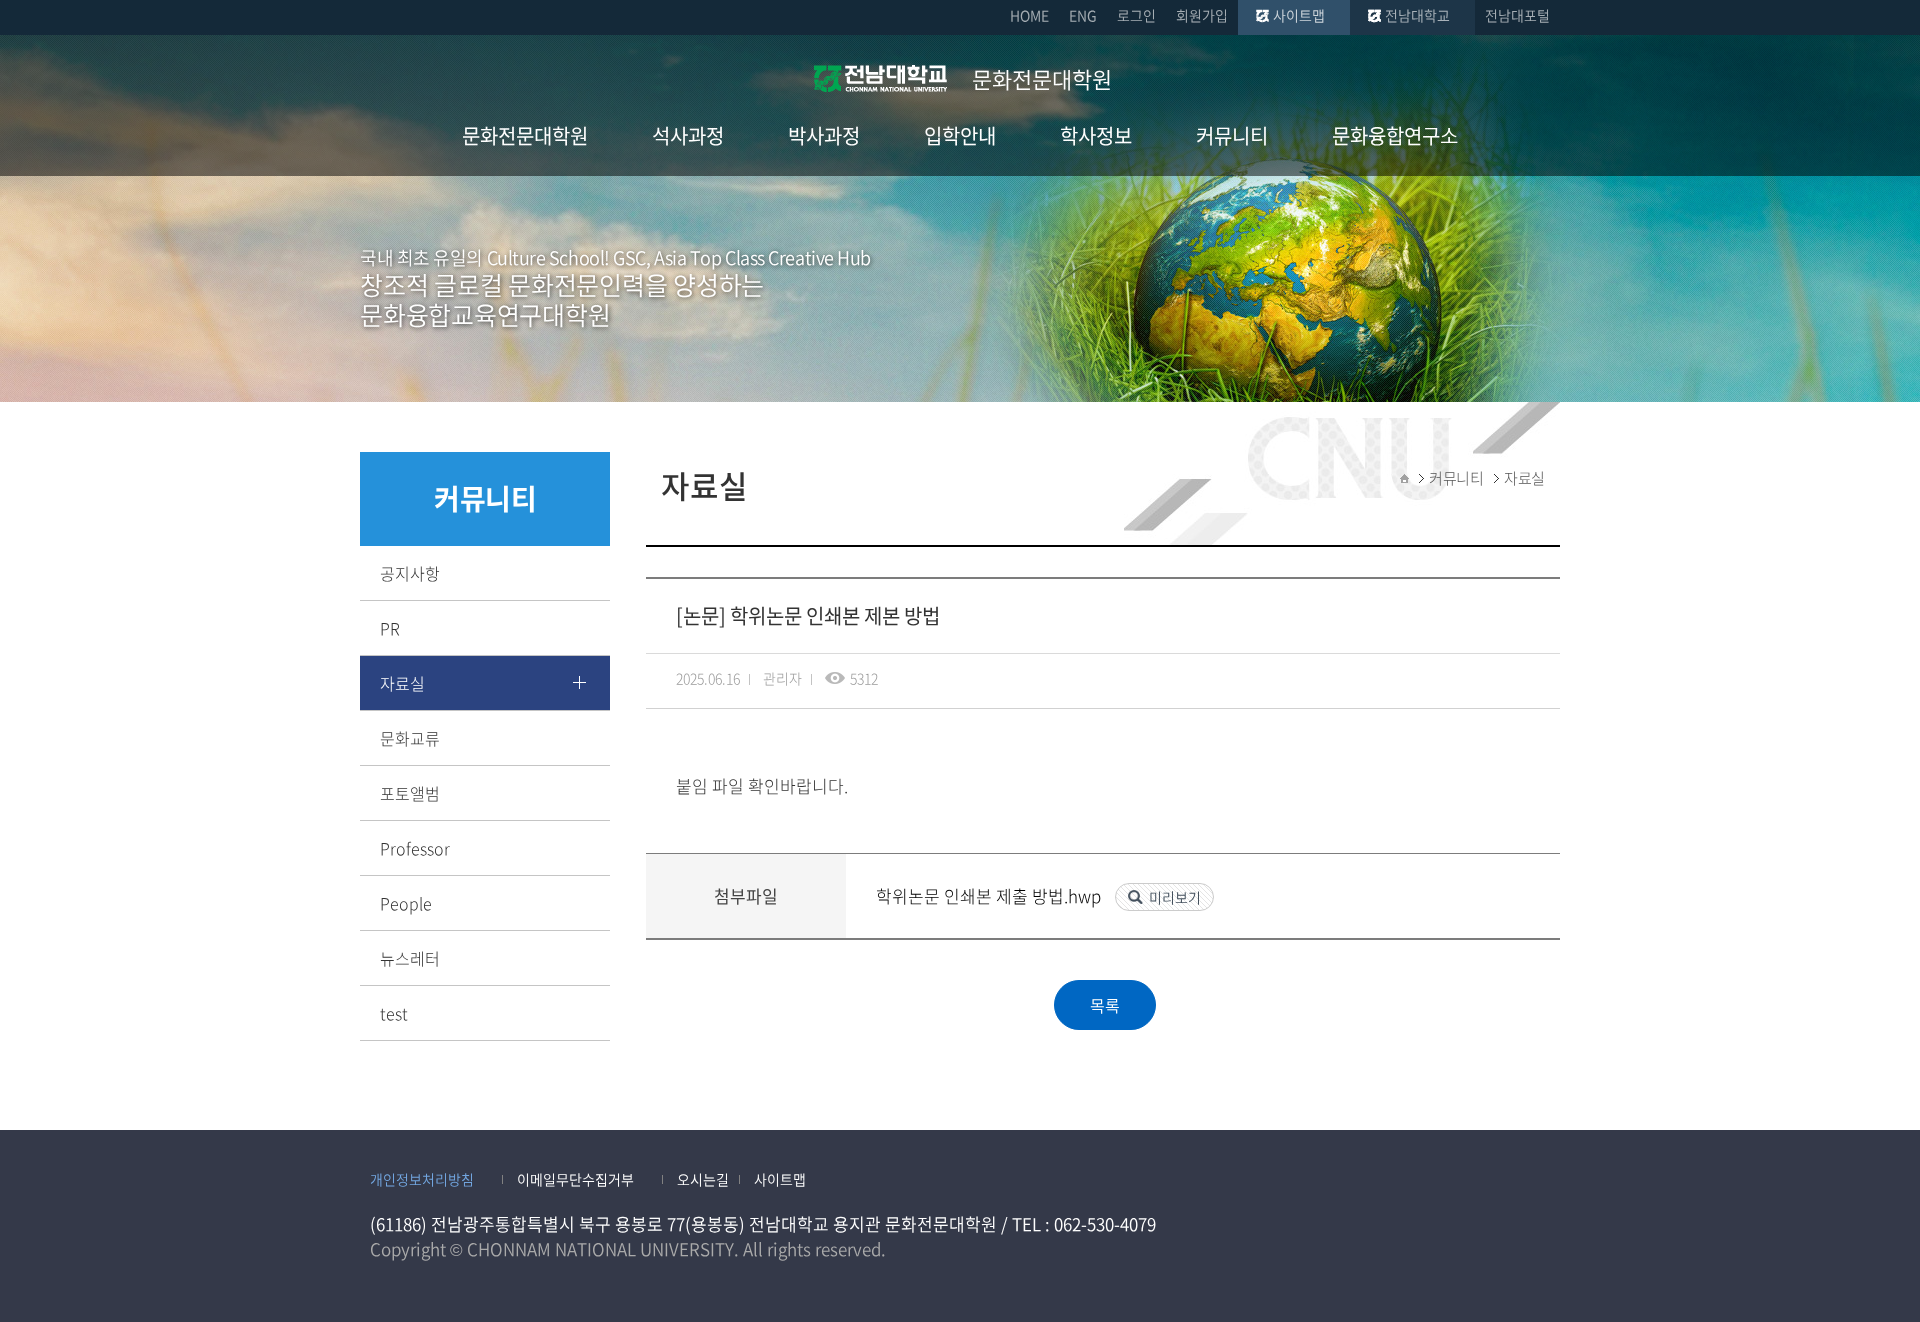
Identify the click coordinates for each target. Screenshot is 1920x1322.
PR (390, 628)
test (394, 1013)
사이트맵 (1299, 15)
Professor (415, 848)
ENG (1083, 15)
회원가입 (1202, 15)
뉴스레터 (410, 958)
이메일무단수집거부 (575, 1179)
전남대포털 (1517, 15)
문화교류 (410, 738)
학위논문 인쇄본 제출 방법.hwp (990, 895)
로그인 (1136, 15)
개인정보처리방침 (422, 1179)
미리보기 (1175, 897)
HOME (1029, 15)
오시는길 (703, 1179)
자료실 (402, 683)
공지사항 (410, 573)
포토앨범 (410, 793)
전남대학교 (1417, 15)
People (406, 903)
